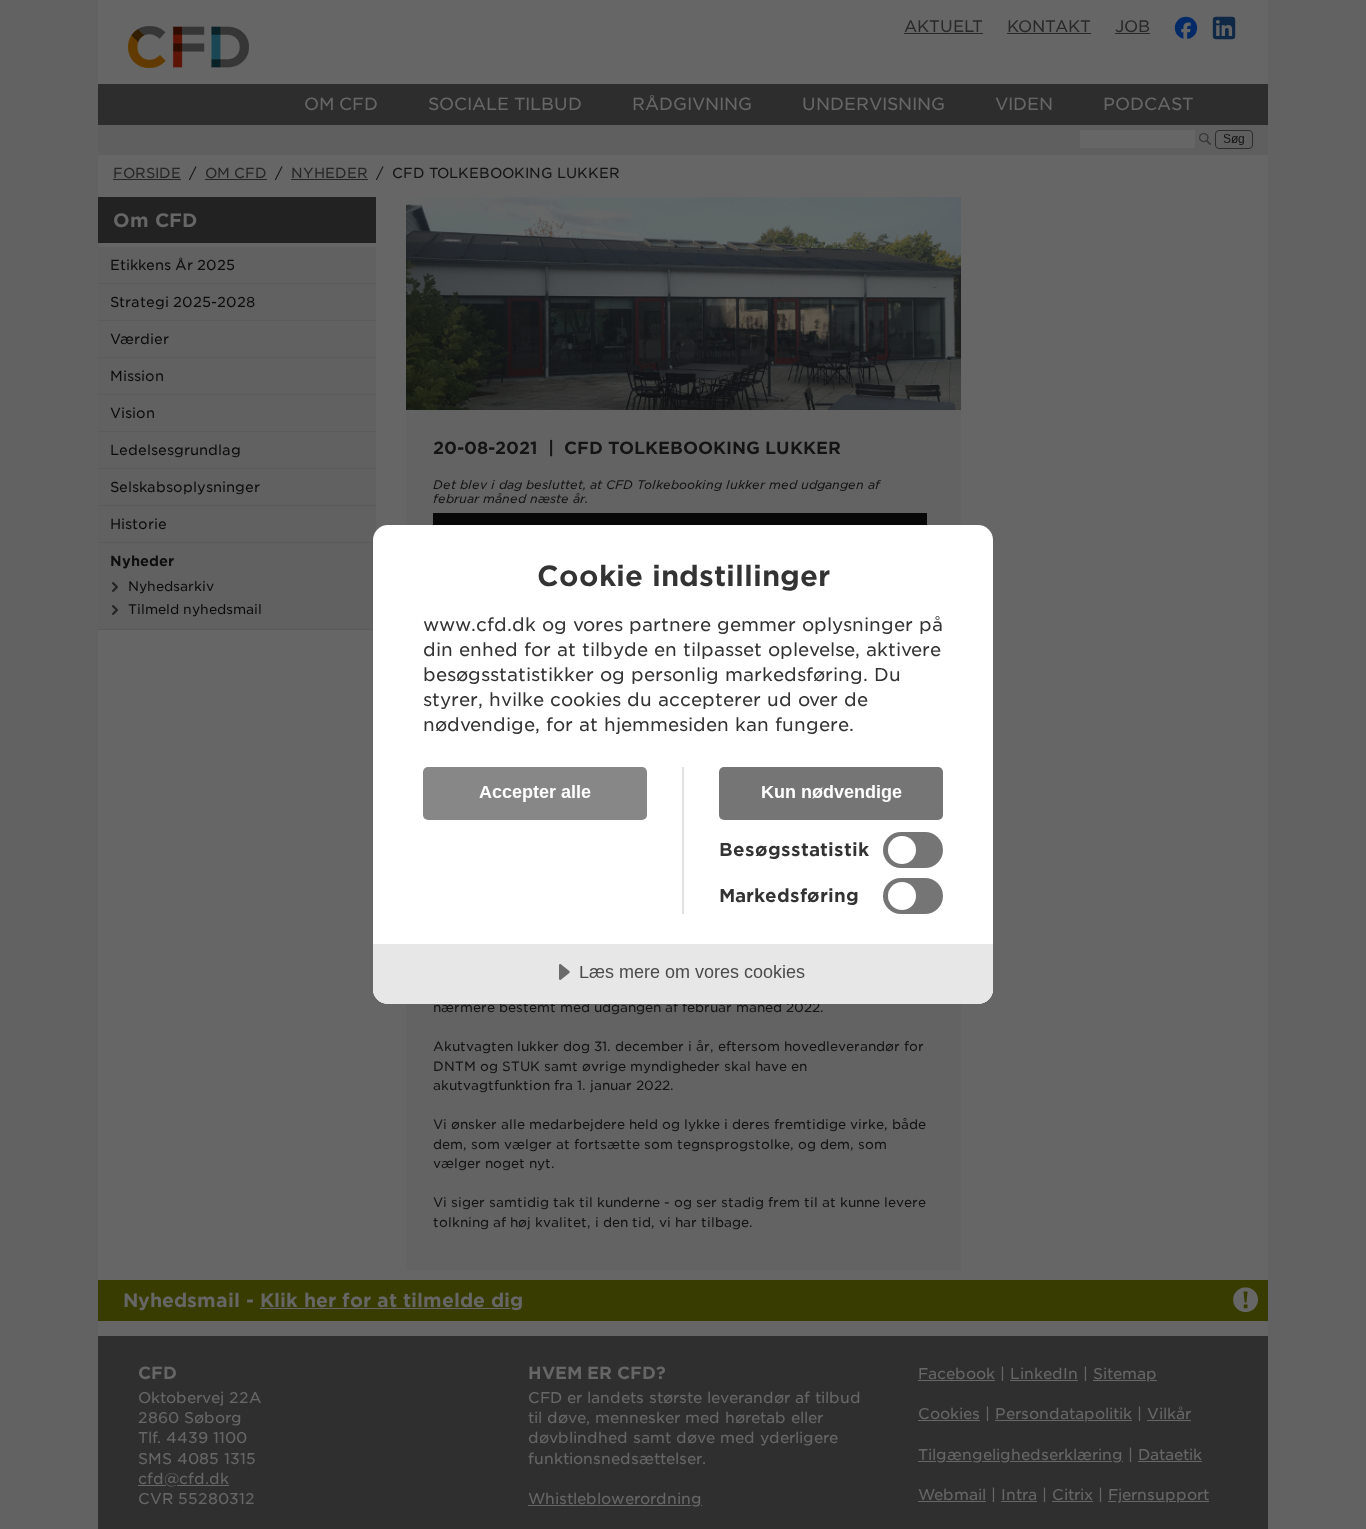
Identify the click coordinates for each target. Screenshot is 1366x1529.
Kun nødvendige (831, 792)
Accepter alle (535, 792)
